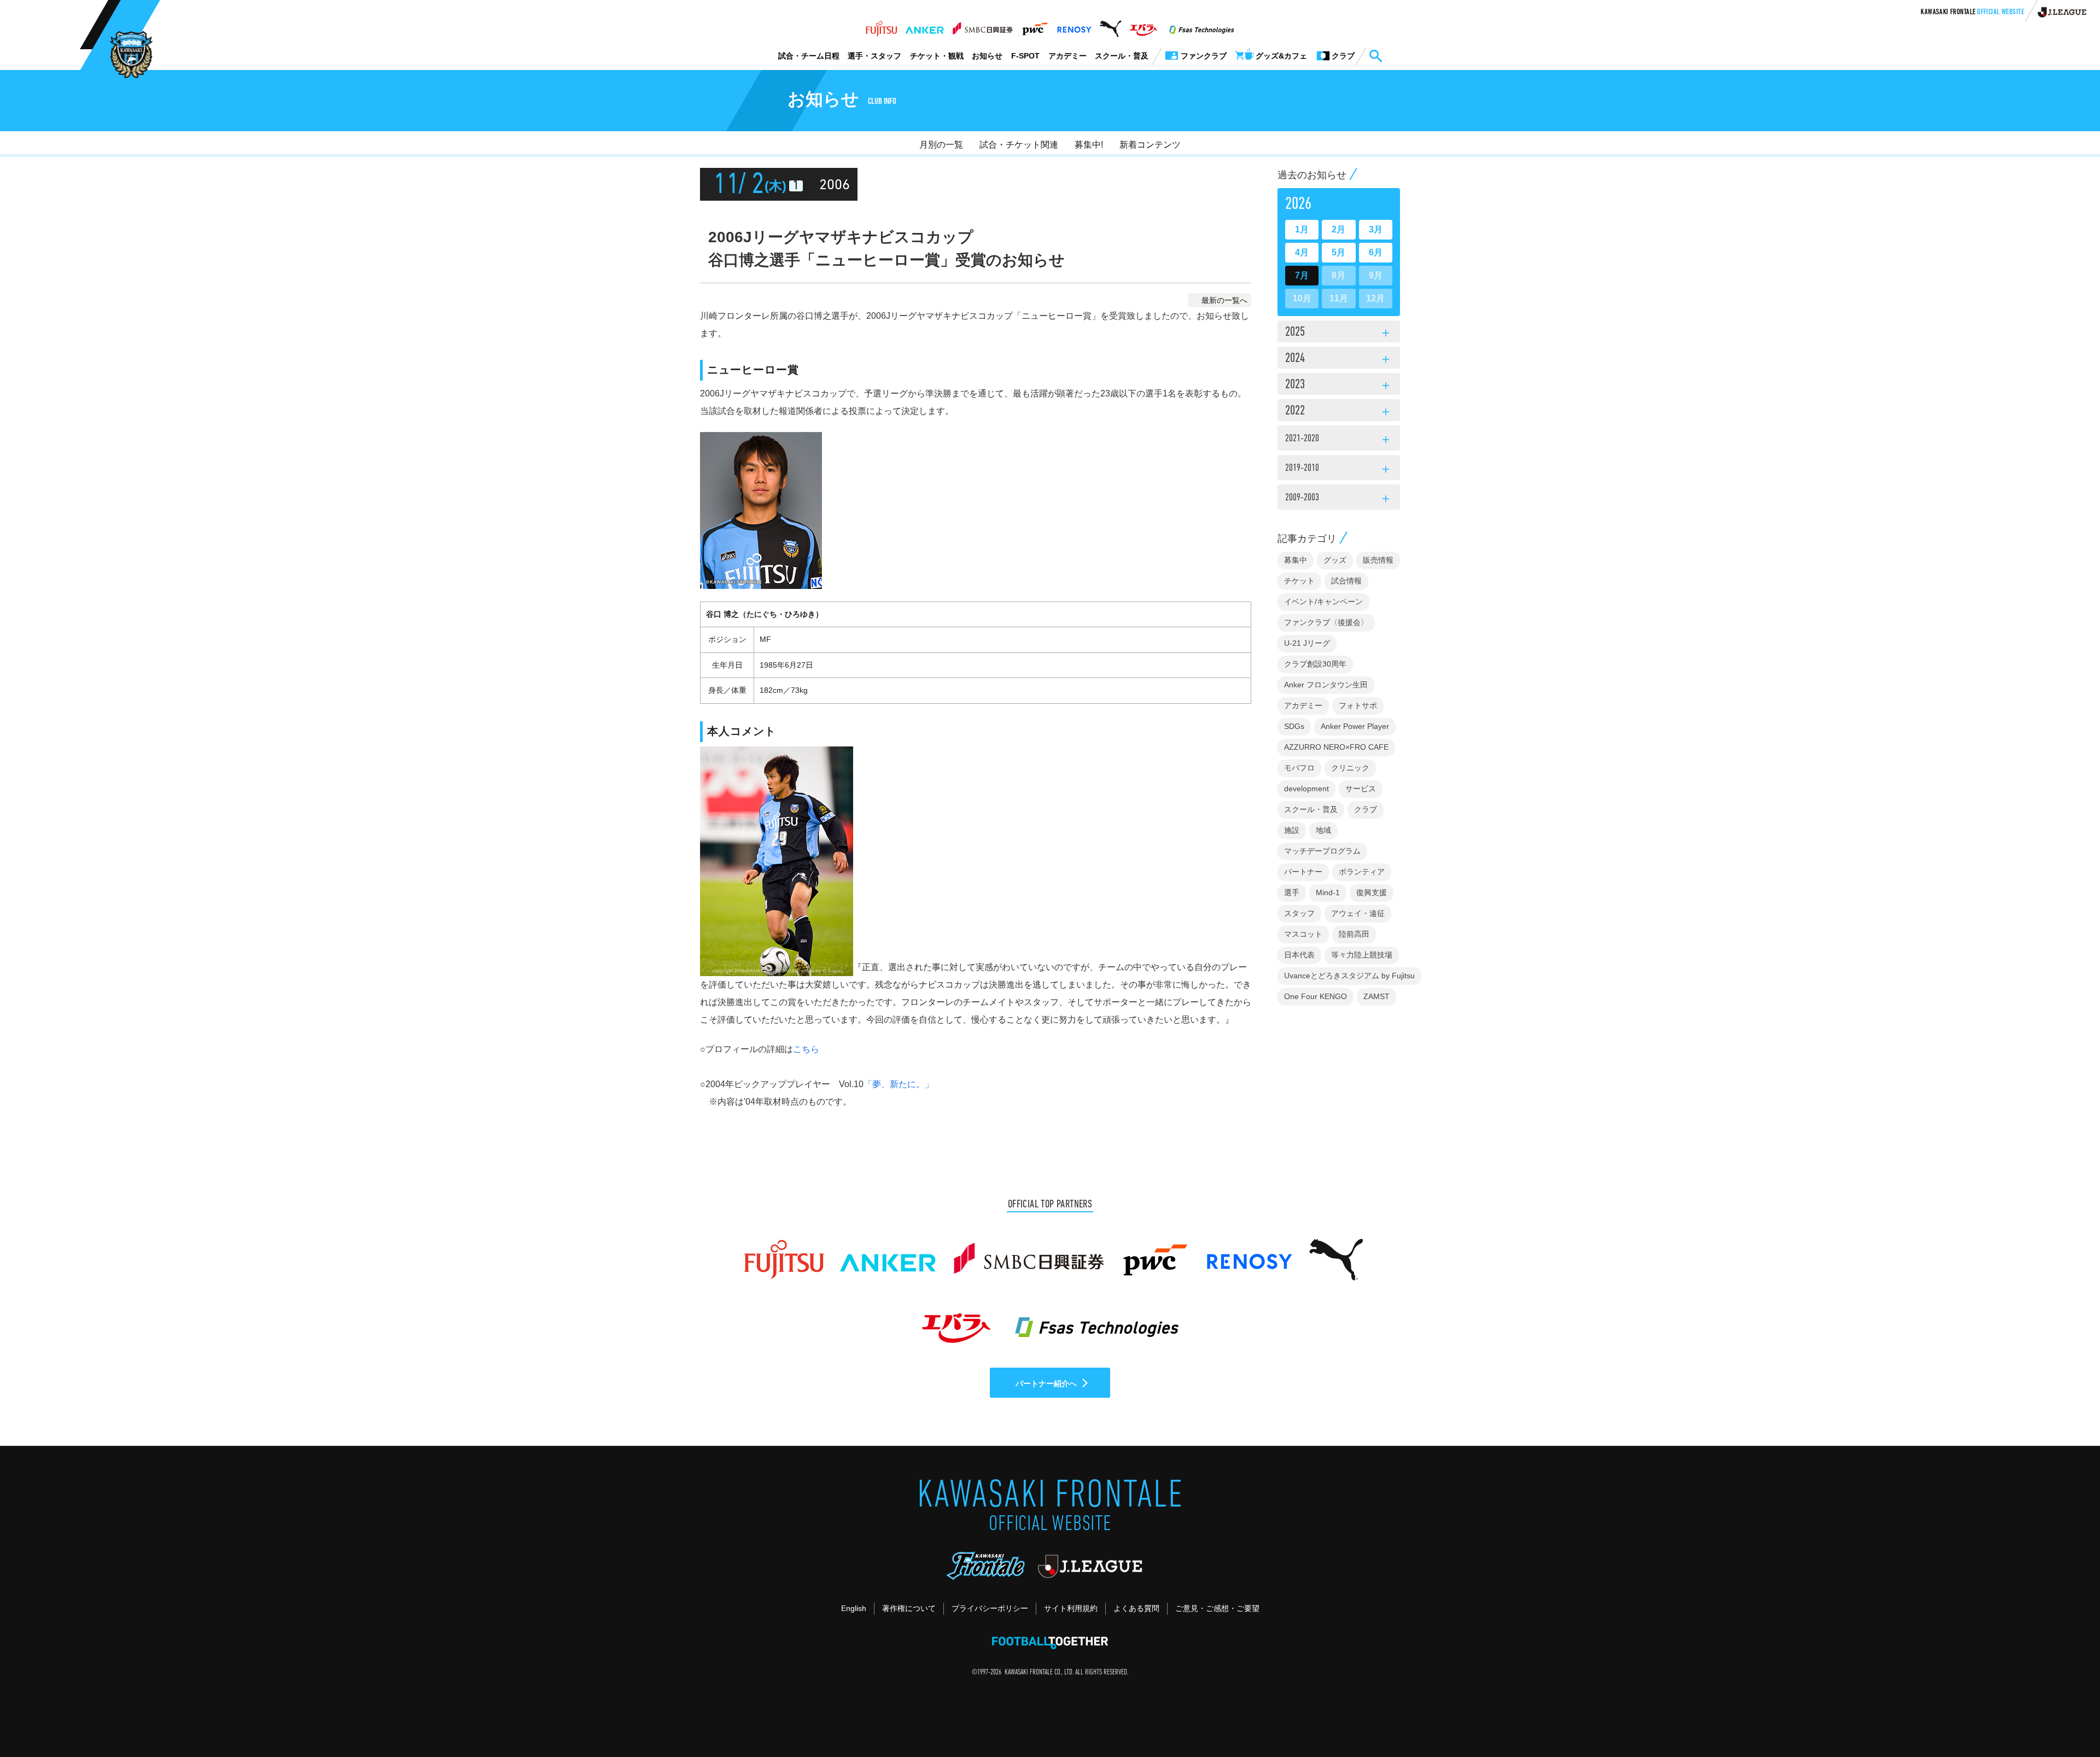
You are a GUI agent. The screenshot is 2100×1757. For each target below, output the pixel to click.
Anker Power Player (1355, 726)
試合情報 (1346, 581)
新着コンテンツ (1150, 145)
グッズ (1335, 560)
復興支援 (1372, 892)
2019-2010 (1339, 470)
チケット (1299, 581)
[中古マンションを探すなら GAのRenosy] (1074, 26)
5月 (1338, 252)
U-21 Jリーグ (1307, 643)
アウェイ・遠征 (1358, 913)
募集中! (1089, 145)
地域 (1323, 830)
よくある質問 (1136, 1608)
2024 (1339, 359)
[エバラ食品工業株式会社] (1143, 26)
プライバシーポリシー (990, 1608)
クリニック (1350, 768)
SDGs (1294, 726)
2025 (1339, 333)
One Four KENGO (1316, 996)
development (1306, 789)
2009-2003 (1339, 499)
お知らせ (987, 56)
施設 (1292, 830)
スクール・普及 (1122, 56)
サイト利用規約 (1071, 1608)
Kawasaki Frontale (1972, 13)
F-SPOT (1025, 56)
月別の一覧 (941, 145)
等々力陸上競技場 (1362, 955)
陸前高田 (1354, 934)
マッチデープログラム (1322, 851)
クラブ (1366, 809)
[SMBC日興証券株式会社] (982, 26)
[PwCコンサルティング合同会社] (1034, 26)
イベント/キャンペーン (1323, 602)
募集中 (1296, 560)
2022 (1339, 412)
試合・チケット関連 (1019, 145)
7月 (1302, 275)
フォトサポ (1358, 705)
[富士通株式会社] (881, 26)
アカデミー (1067, 56)
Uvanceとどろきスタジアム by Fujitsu (1349, 976)
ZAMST (1376, 996)
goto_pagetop (2065, 1718)
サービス (1361, 789)
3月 (1376, 229)
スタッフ (1299, 913)
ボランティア (1362, 872)
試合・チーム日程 (809, 56)
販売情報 (1378, 560)
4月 (1302, 252)
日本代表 (1299, 955)
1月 (1302, 229)
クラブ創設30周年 (1315, 664)
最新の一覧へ (1224, 300)
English (854, 1608)
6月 (1376, 252)
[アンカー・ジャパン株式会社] (925, 26)
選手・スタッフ (874, 56)
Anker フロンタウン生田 (1326, 685)
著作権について (909, 1608)
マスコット (1303, 934)
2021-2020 (1339, 440)
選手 (1292, 892)
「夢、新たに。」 (899, 1084)
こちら (806, 1049)
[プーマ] (1110, 26)
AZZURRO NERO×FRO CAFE (1336, 747)
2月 (1338, 229)
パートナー (1303, 872)
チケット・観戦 (937, 56)
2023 (1339, 386)
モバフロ (1299, 768)
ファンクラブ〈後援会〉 (1326, 622)
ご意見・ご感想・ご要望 (1217, 1608)
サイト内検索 (1375, 56)
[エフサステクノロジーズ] (1201, 26)
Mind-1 (1328, 892)
